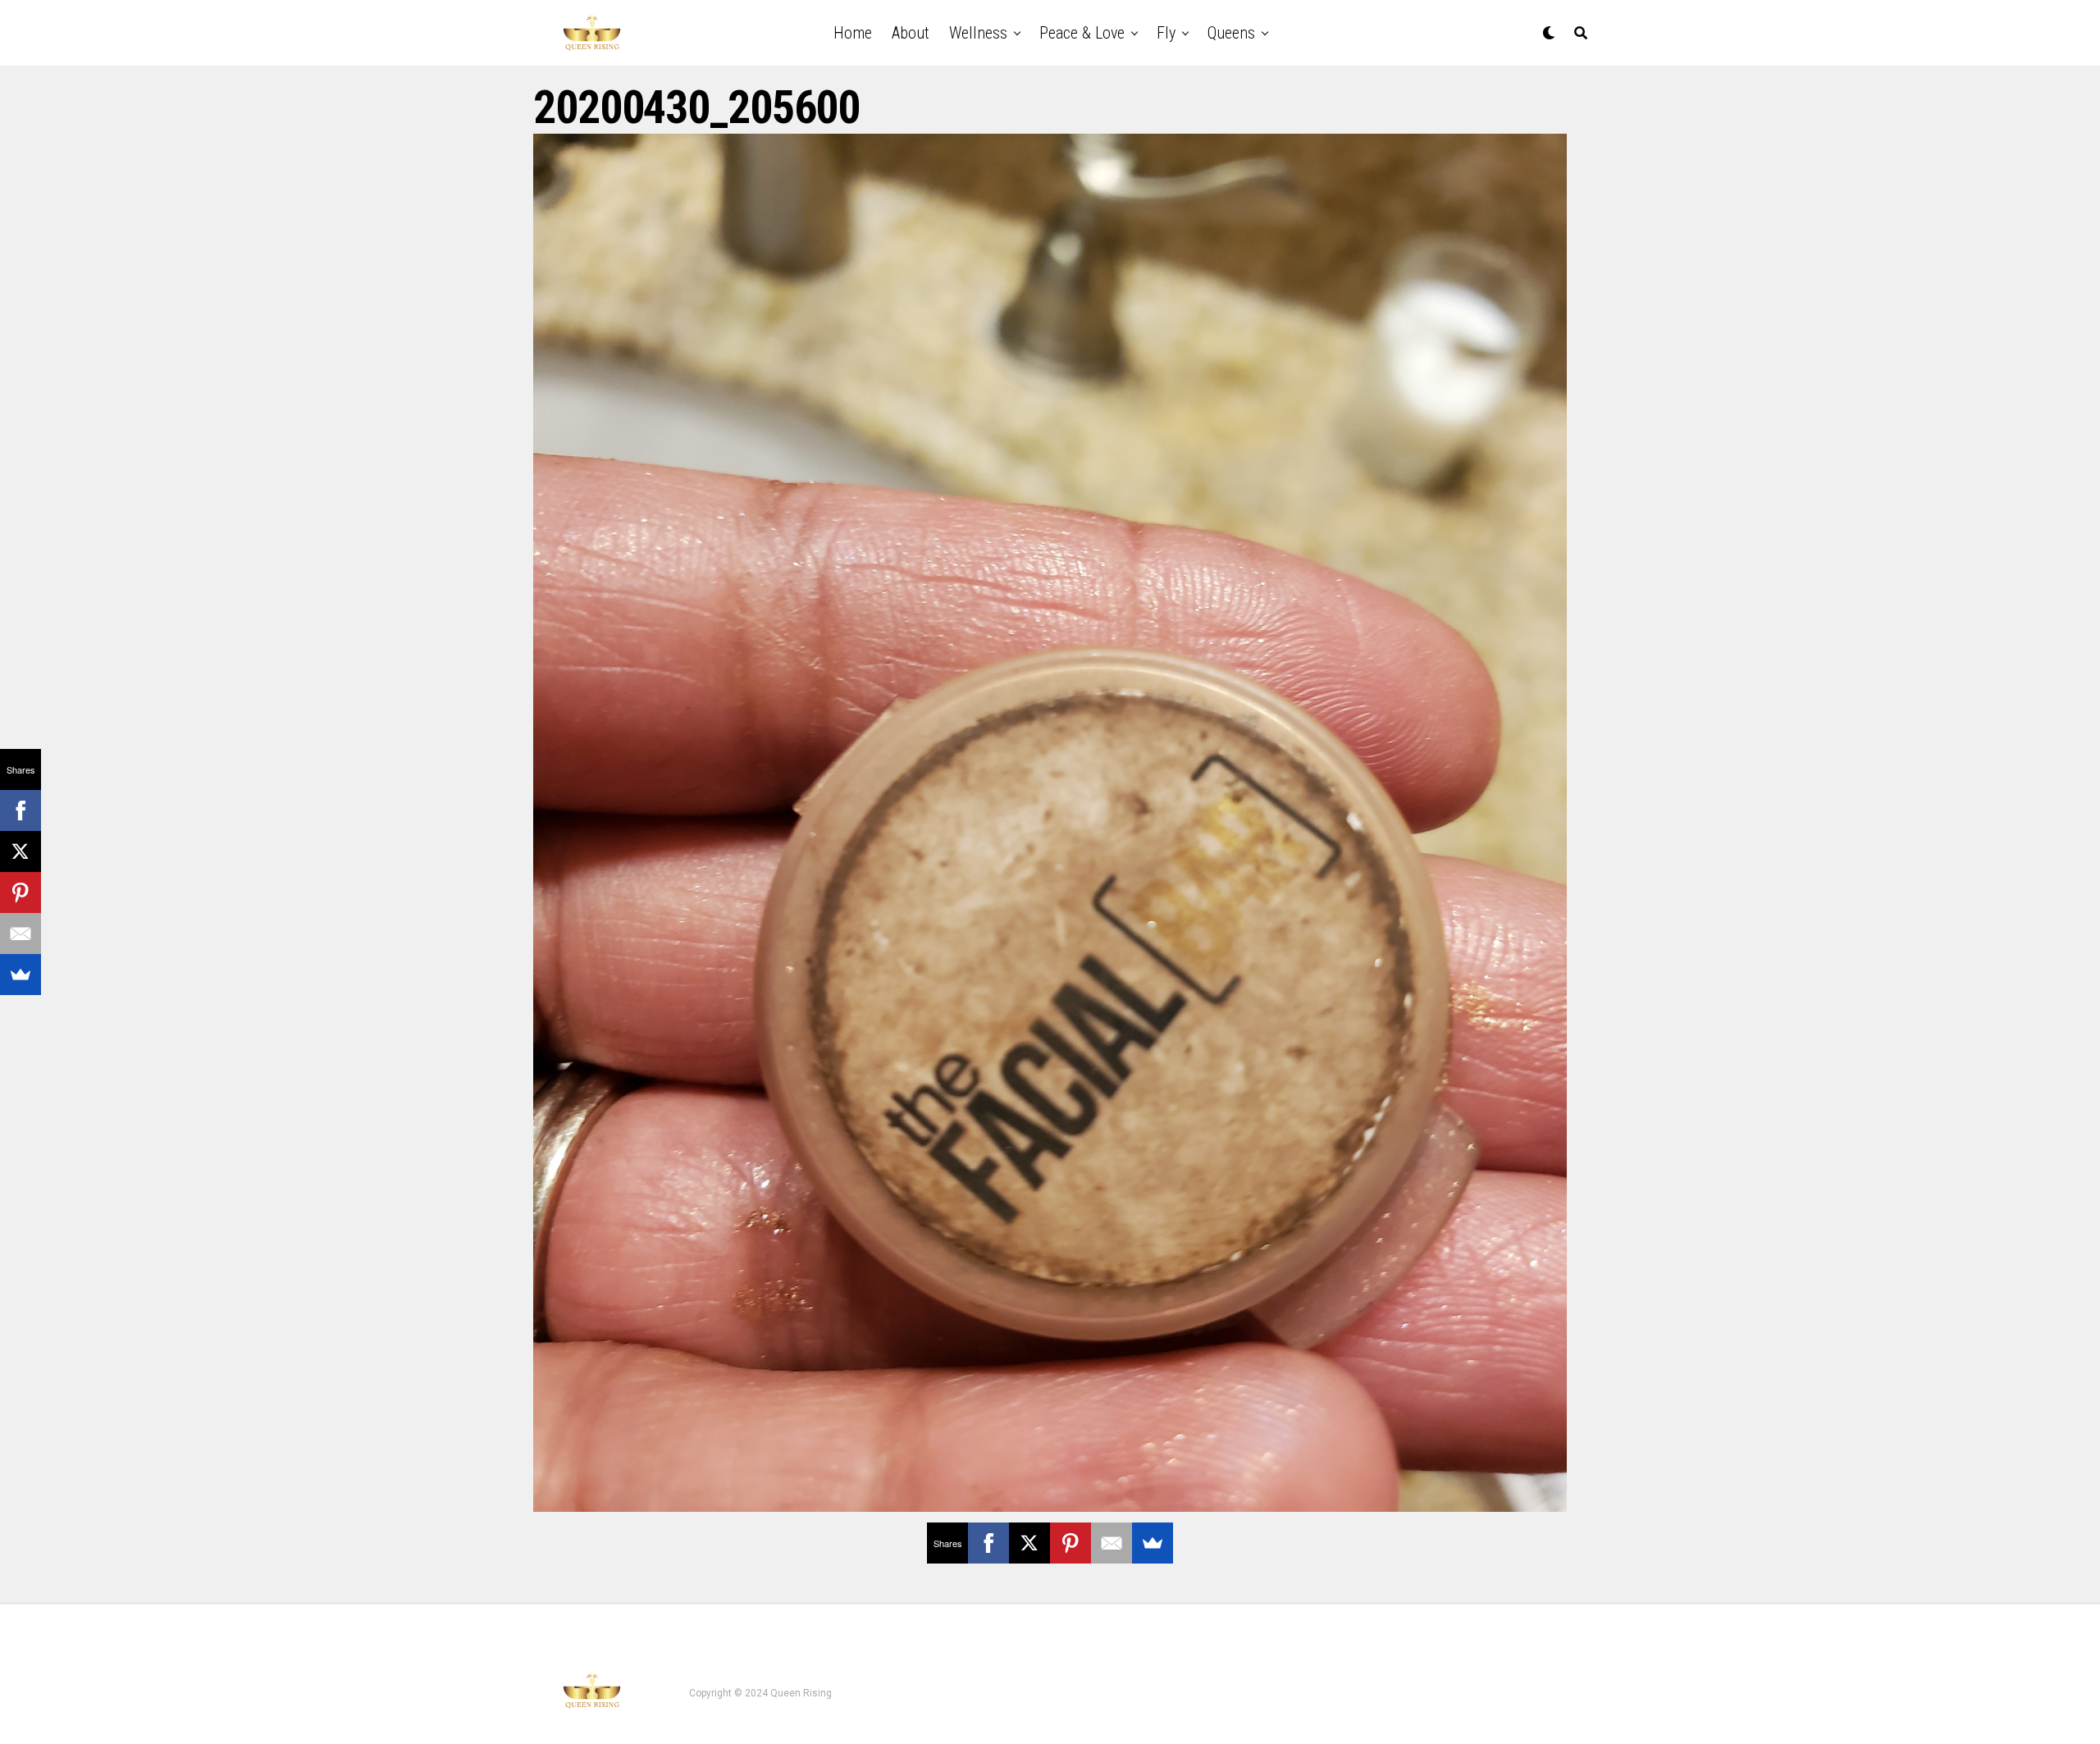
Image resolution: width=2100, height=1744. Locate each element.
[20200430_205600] (1050, 1507)
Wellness (978, 33)
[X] (1029, 1543)
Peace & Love (1082, 33)
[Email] (1112, 1543)
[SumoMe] (1153, 1543)
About (911, 33)
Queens (1231, 33)
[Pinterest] (1071, 1543)
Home (853, 33)
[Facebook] (988, 1543)
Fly (1166, 33)
